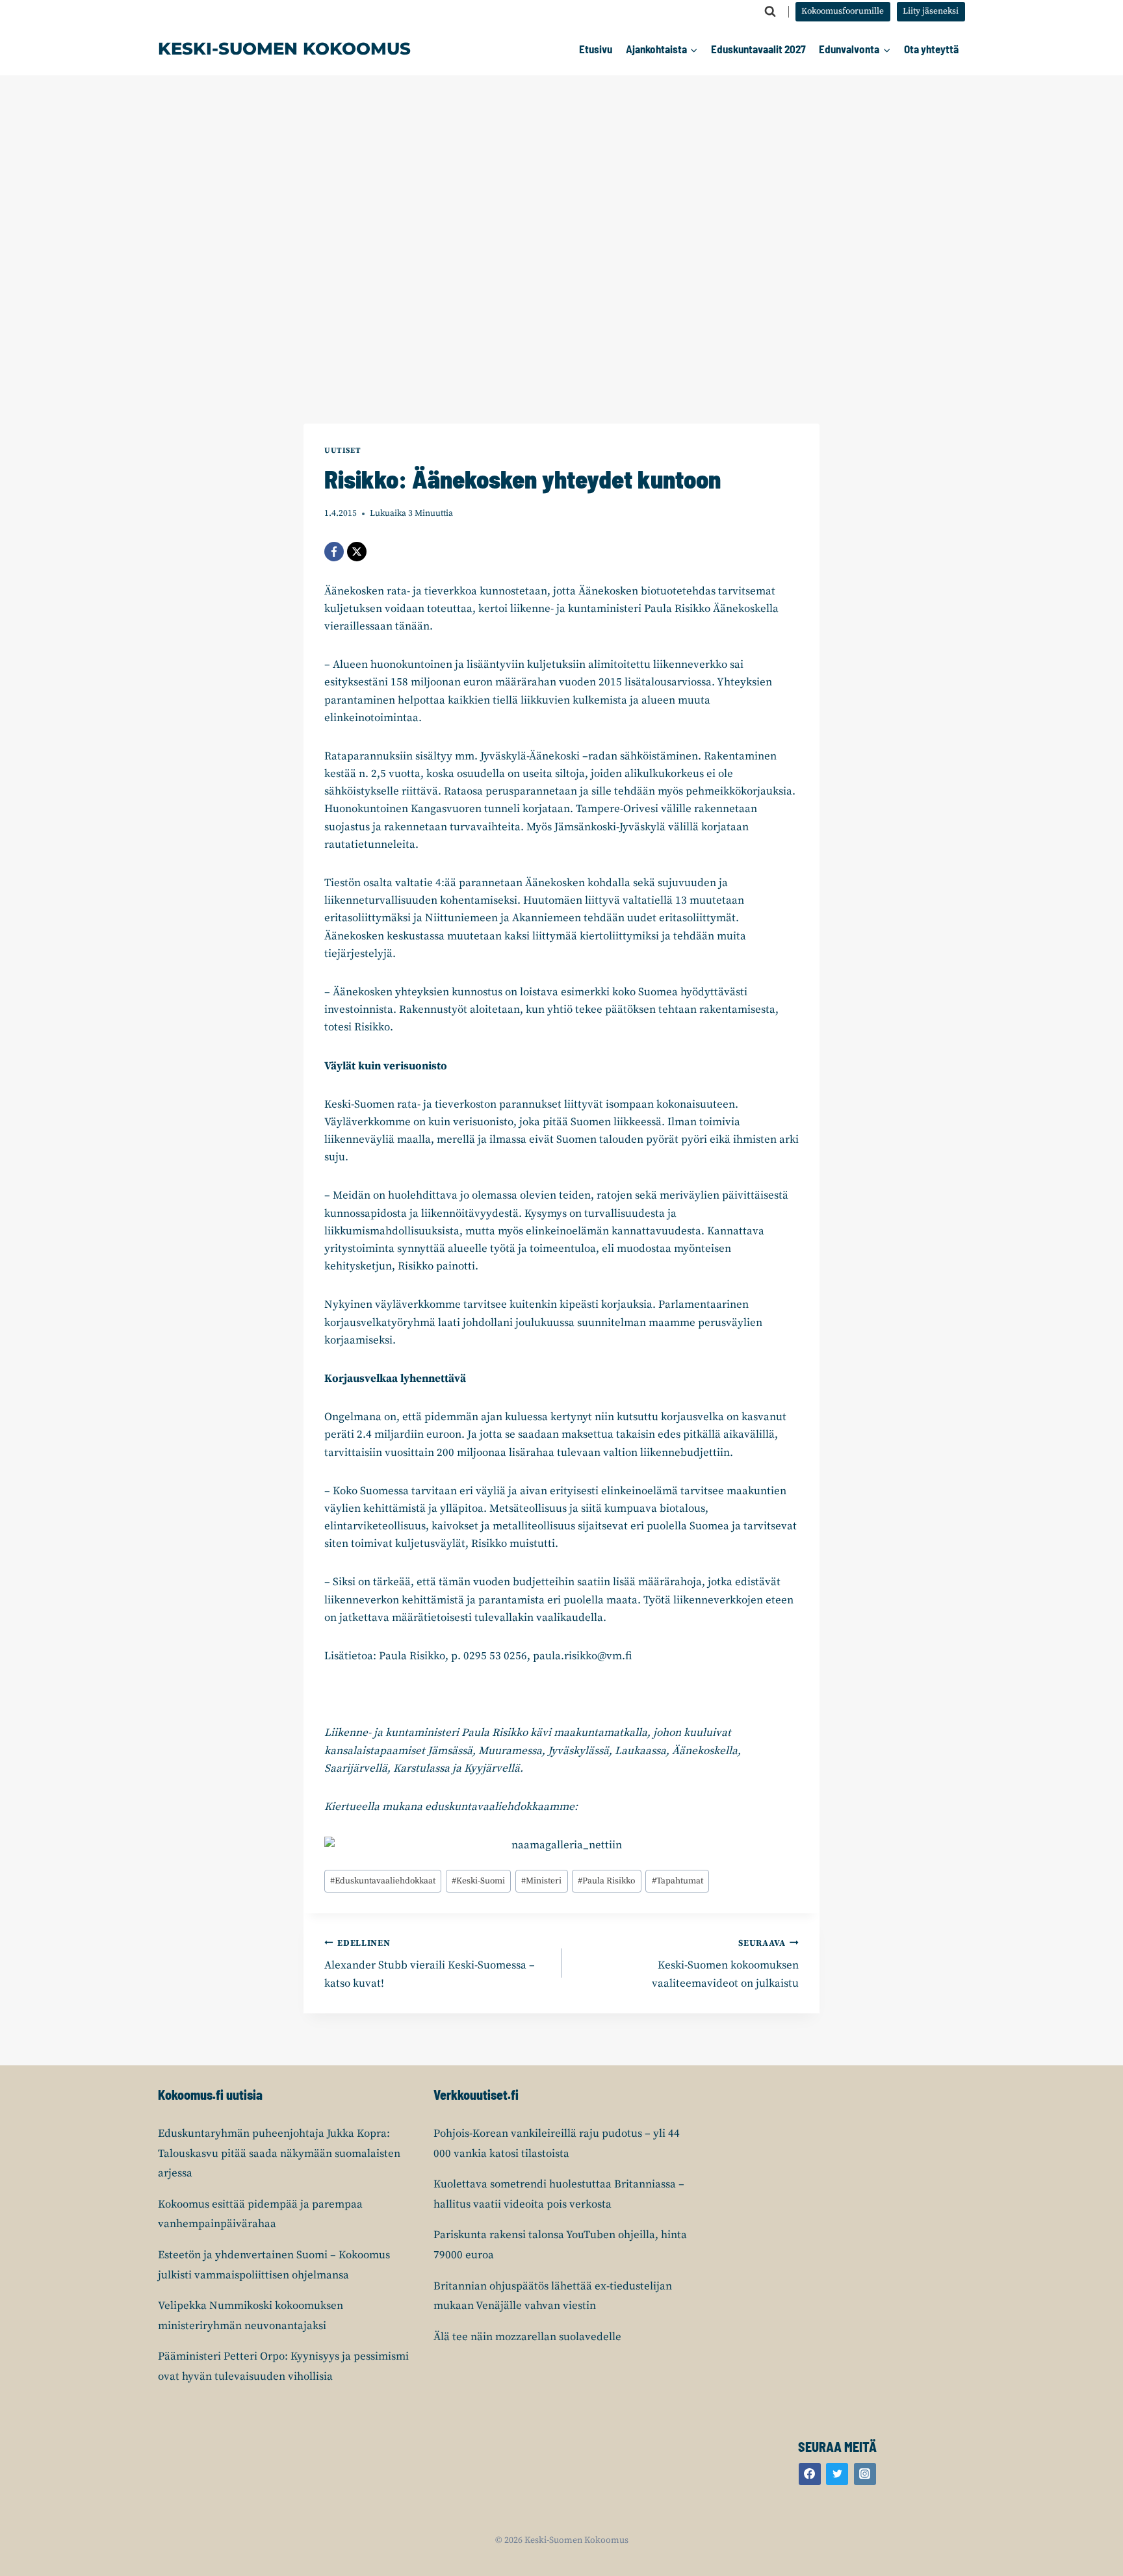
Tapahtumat (678, 1881)
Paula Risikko (606, 1881)
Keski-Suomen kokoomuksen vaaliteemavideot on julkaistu (725, 1964)
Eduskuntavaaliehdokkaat (383, 1881)
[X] (357, 552)
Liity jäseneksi (931, 11)
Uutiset (342, 451)
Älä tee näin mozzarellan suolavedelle (527, 2337)
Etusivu (596, 49)
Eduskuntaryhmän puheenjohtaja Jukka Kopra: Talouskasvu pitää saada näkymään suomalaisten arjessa (279, 2153)
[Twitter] (837, 2474)
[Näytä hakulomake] (770, 12)
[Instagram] (865, 2474)
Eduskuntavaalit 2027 (758, 49)
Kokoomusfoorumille (843, 11)
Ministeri (541, 1881)
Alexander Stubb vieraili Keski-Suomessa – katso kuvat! (430, 1964)
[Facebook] (334, 552)
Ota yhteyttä (931, 49)
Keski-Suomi (478, 1881)
